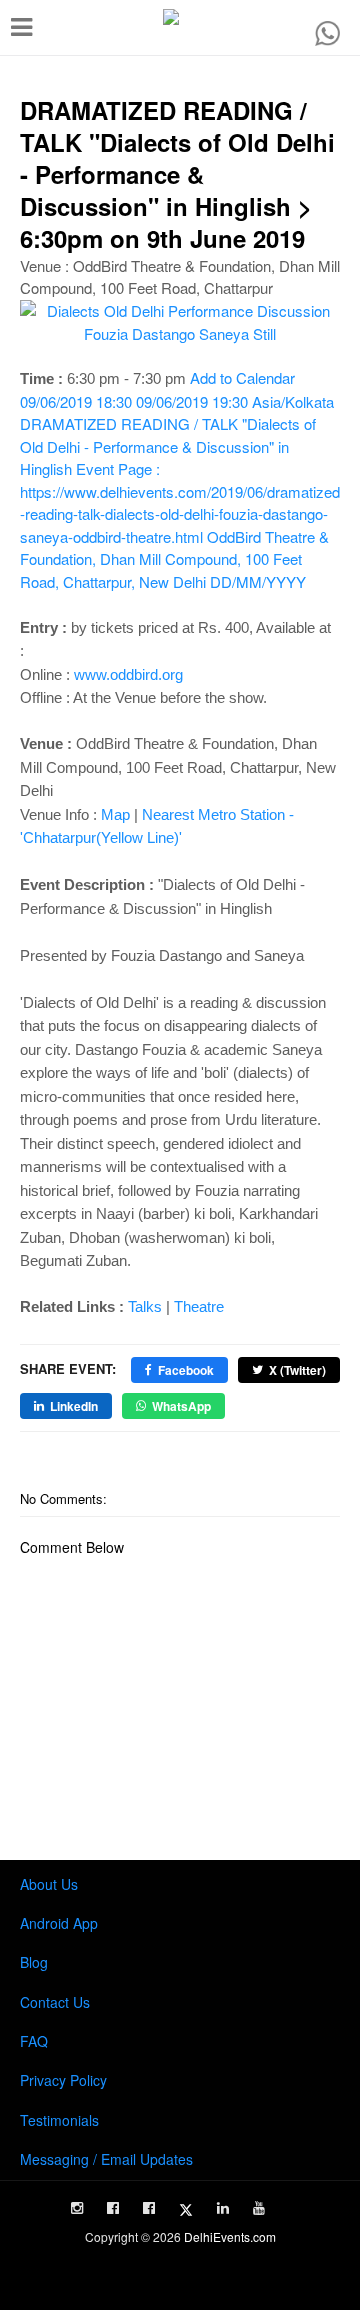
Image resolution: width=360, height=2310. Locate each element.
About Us (49, 1884)
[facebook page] (113, 2208)
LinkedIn (74, 1406)
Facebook (186, 1370)
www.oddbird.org (128, 674)
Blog (34, 1962)
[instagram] (77, 2208)
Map (115, 814)
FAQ (34, 2041)
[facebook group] (149, 2208)
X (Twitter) (297, 1370)
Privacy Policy (63, 2080)
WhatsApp (181, 1406)
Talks (145, 1306)
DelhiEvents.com (230, 2236)
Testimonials (59, 2120)
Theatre (199, 1306)
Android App (59, 1923)
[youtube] (259, 2208)
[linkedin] (223, 2208)
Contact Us (55, 2002)
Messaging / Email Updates (106, 2159)
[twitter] (186, 2210)
